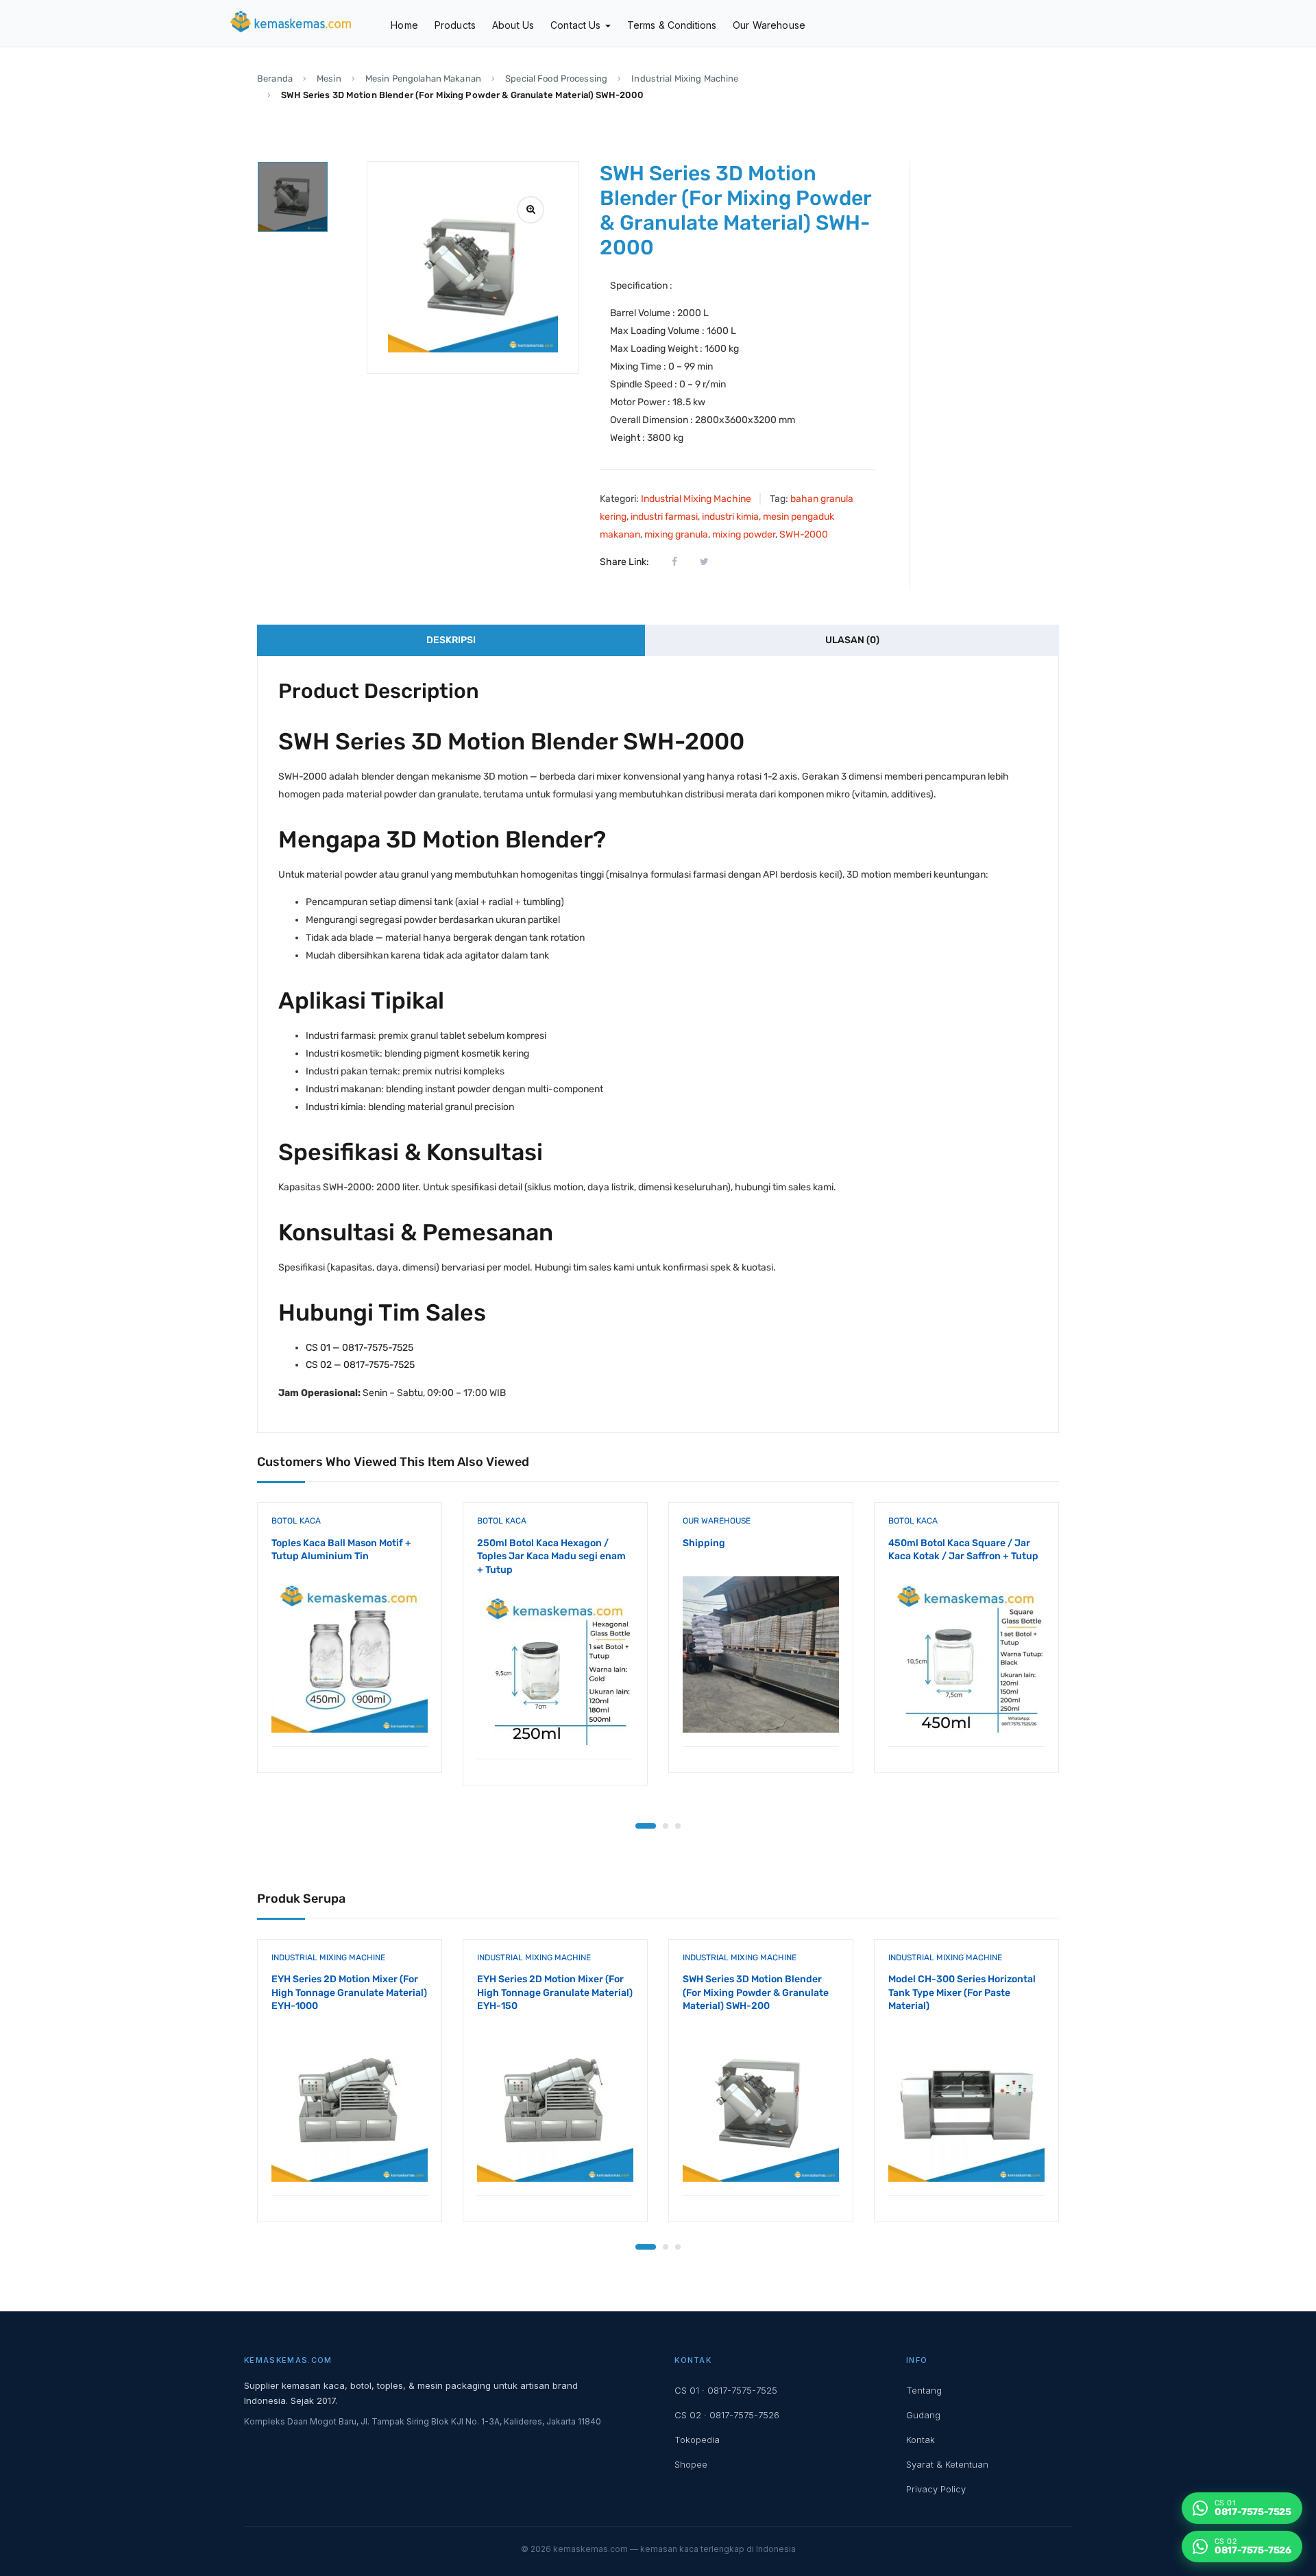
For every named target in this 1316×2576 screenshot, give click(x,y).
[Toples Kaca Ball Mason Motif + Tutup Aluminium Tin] (350, 1654)
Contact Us (577, 25)
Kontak (921, 2440)
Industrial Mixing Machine (685, 79)
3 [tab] (678, 1826)
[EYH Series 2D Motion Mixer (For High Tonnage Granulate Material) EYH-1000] (350, 2104)
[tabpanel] (350, 1648)
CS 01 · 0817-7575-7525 (726, 2390)
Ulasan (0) (852, 640)
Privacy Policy (936, 2489)
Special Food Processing (556, 79)
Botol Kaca (296, 1521)
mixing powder (744, 534)
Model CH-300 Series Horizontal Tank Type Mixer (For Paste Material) (962, 1993)
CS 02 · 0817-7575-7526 (727, 2415)
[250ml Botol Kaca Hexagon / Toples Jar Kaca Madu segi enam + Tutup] (555, 1667)
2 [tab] (666, 1826)
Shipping (704, 1543)
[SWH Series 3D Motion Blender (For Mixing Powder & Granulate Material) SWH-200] (761, 2104)
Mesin (329, 79)
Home (404, 25)
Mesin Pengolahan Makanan (423, 79)
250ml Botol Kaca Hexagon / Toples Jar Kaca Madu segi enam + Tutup (551, 1556)
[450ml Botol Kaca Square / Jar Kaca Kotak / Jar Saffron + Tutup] (966, 1654)
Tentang (924, 2390)
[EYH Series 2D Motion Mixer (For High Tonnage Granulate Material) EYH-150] (555, 2104)
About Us (513, 25)
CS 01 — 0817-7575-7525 (360, 1348)
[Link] (531, 210)
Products (455, 25)
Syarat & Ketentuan (947, 2464)
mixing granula (676, 534)
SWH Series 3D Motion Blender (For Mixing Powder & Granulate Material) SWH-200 (756, 1993)
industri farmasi (664, 517)
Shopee (691, 2464)
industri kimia (730, 517)
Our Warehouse (769, 25)
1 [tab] (646, 1826)
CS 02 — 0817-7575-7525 (360, 1365)
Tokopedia (697, 2440)
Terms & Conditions (672, 25)
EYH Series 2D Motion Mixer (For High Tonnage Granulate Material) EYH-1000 (349, 1993)
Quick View (350, 1712)
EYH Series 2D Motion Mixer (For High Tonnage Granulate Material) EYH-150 (555, 1993)
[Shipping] (761, 1654)
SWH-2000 (804, 534)
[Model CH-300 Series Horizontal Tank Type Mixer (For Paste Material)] (966, 2104)
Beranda (275, 79)
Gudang (923, 2415)
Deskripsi (451, 640)
